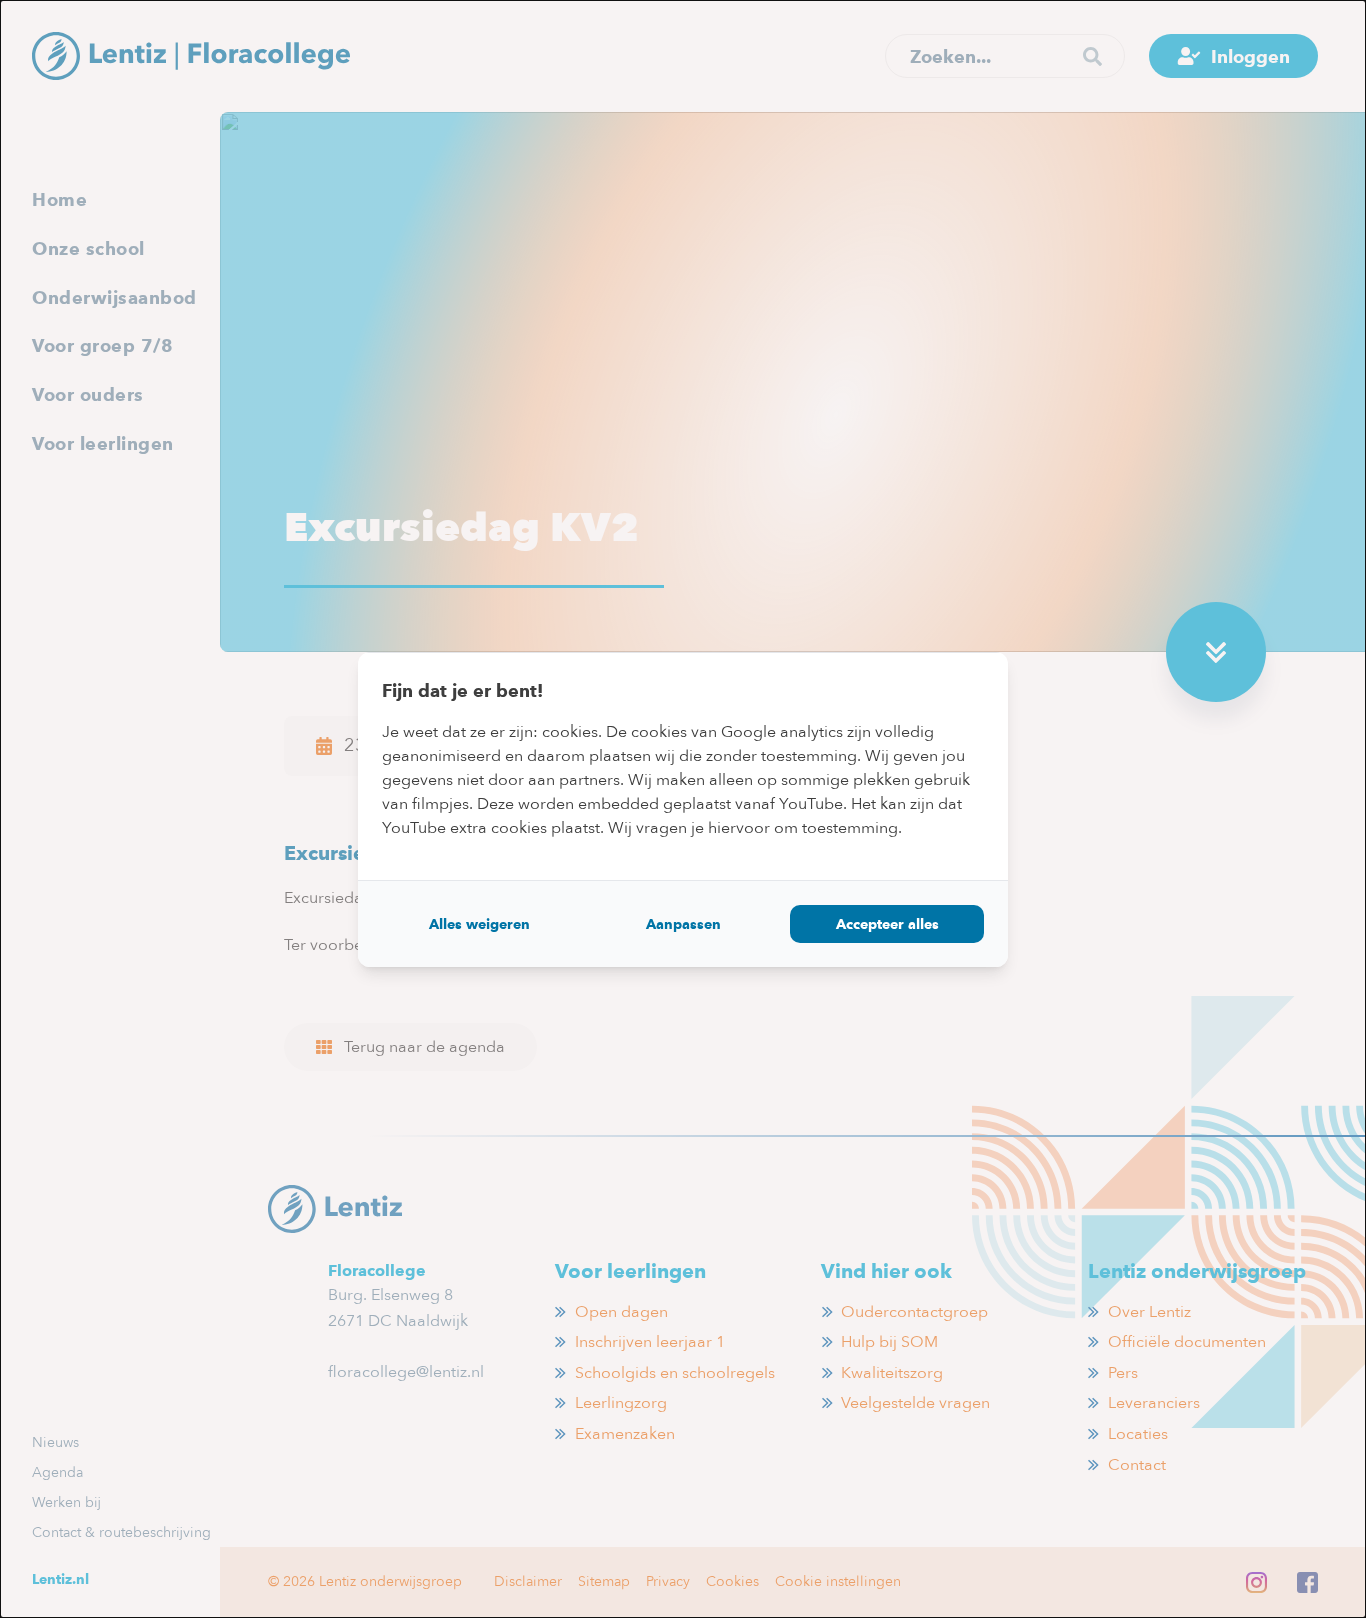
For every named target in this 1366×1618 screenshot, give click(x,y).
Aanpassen (683, 924)
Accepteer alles (887, 924)
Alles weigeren (479, 924)
